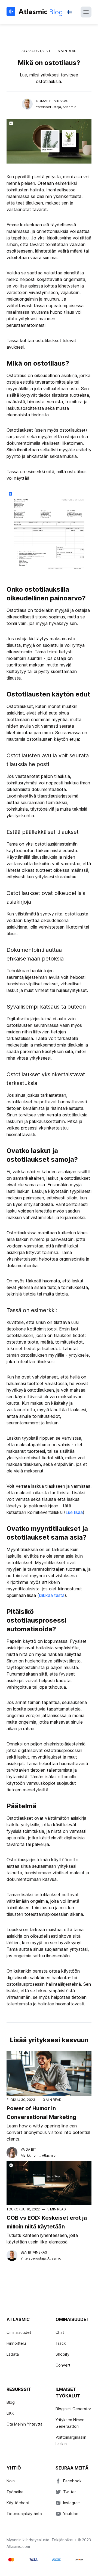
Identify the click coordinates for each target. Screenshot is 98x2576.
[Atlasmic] (34, 12)
